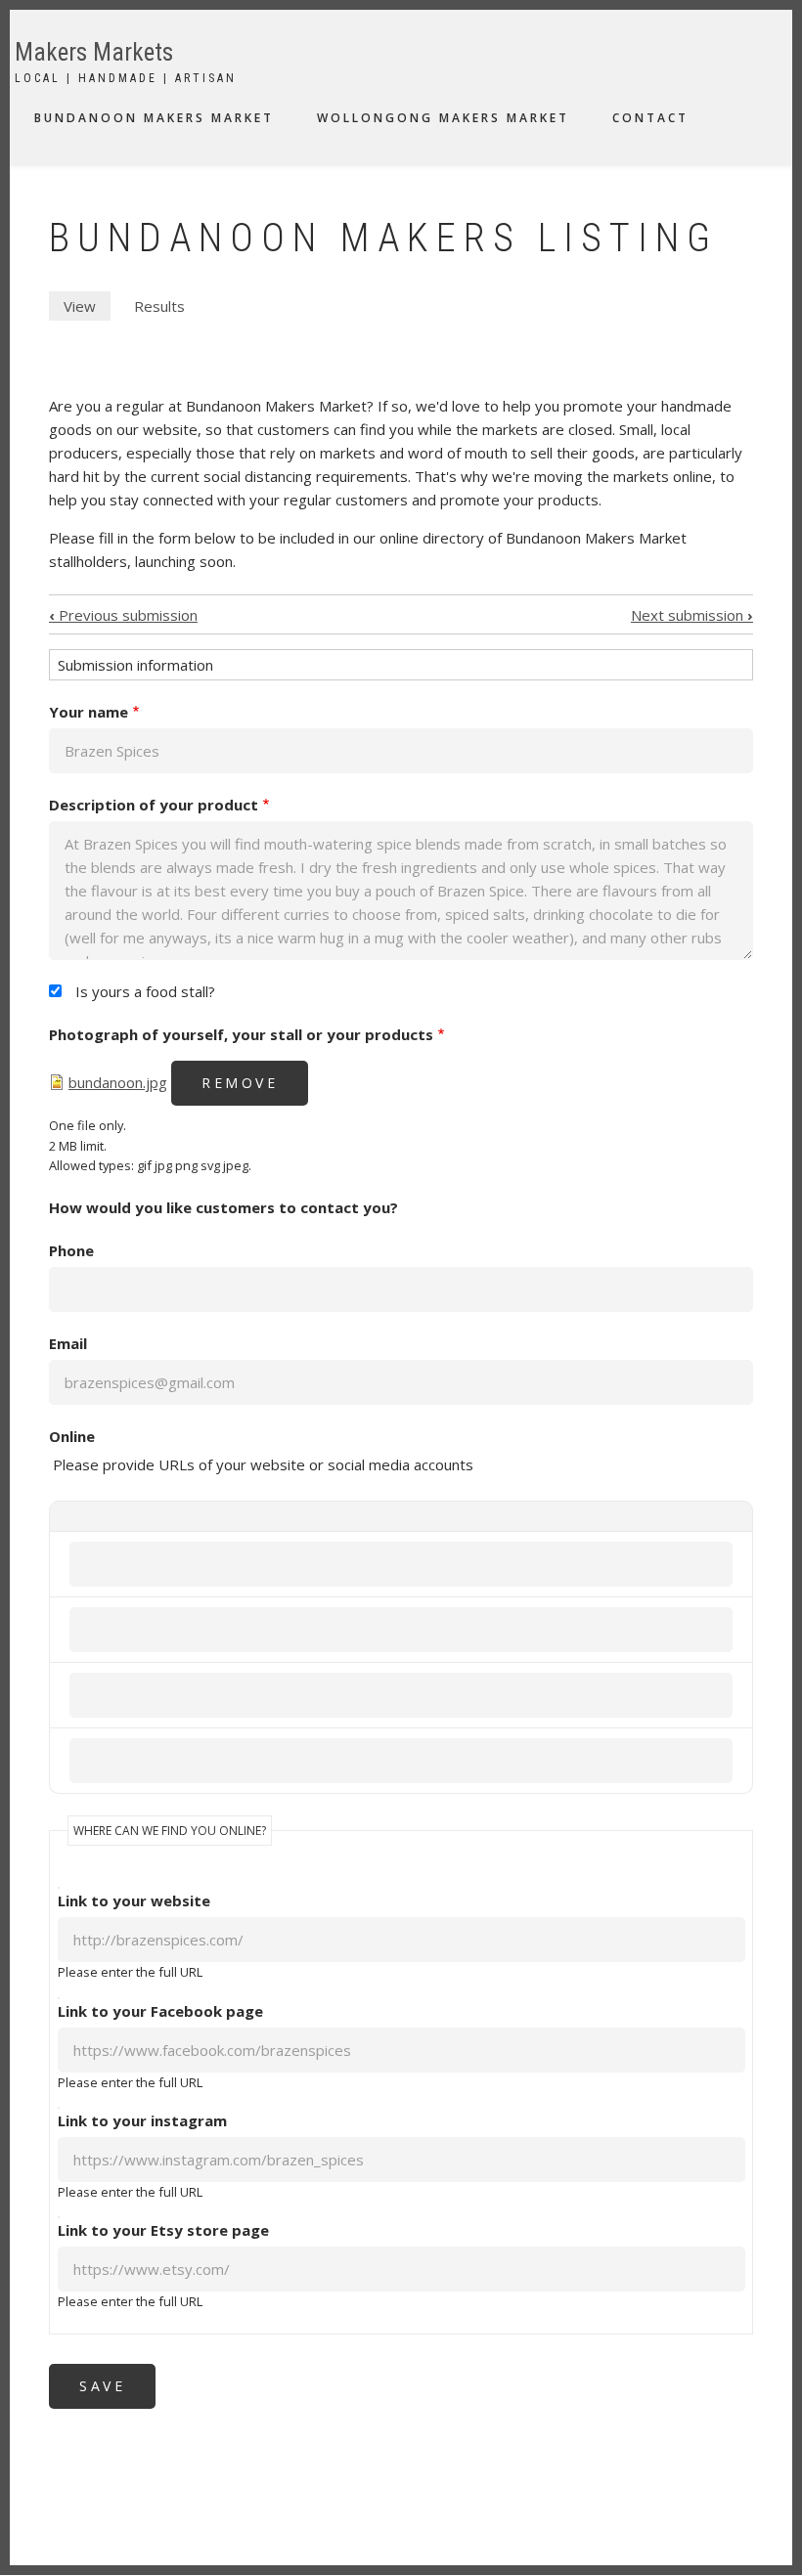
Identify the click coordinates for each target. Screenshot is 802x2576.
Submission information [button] (135, 665)
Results (159, 306)
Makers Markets (94, 52)
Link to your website (134, 1900)
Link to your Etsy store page (163, 2230)
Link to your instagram (142, 2120)
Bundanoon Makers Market (154, 118)
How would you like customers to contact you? (223, 1207)
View (87, 308)
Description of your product (154, 805)
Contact (650, 118)
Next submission (692, 615)
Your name (89, 712)
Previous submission (123, 615)
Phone (71, 1250)
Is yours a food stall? (145, 991)
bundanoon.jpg (118, 1082)
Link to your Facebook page (160, 2011)
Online (72, 1436)
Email (68, 1343)
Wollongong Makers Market (443, 118)
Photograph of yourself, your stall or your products (241, 1034)
